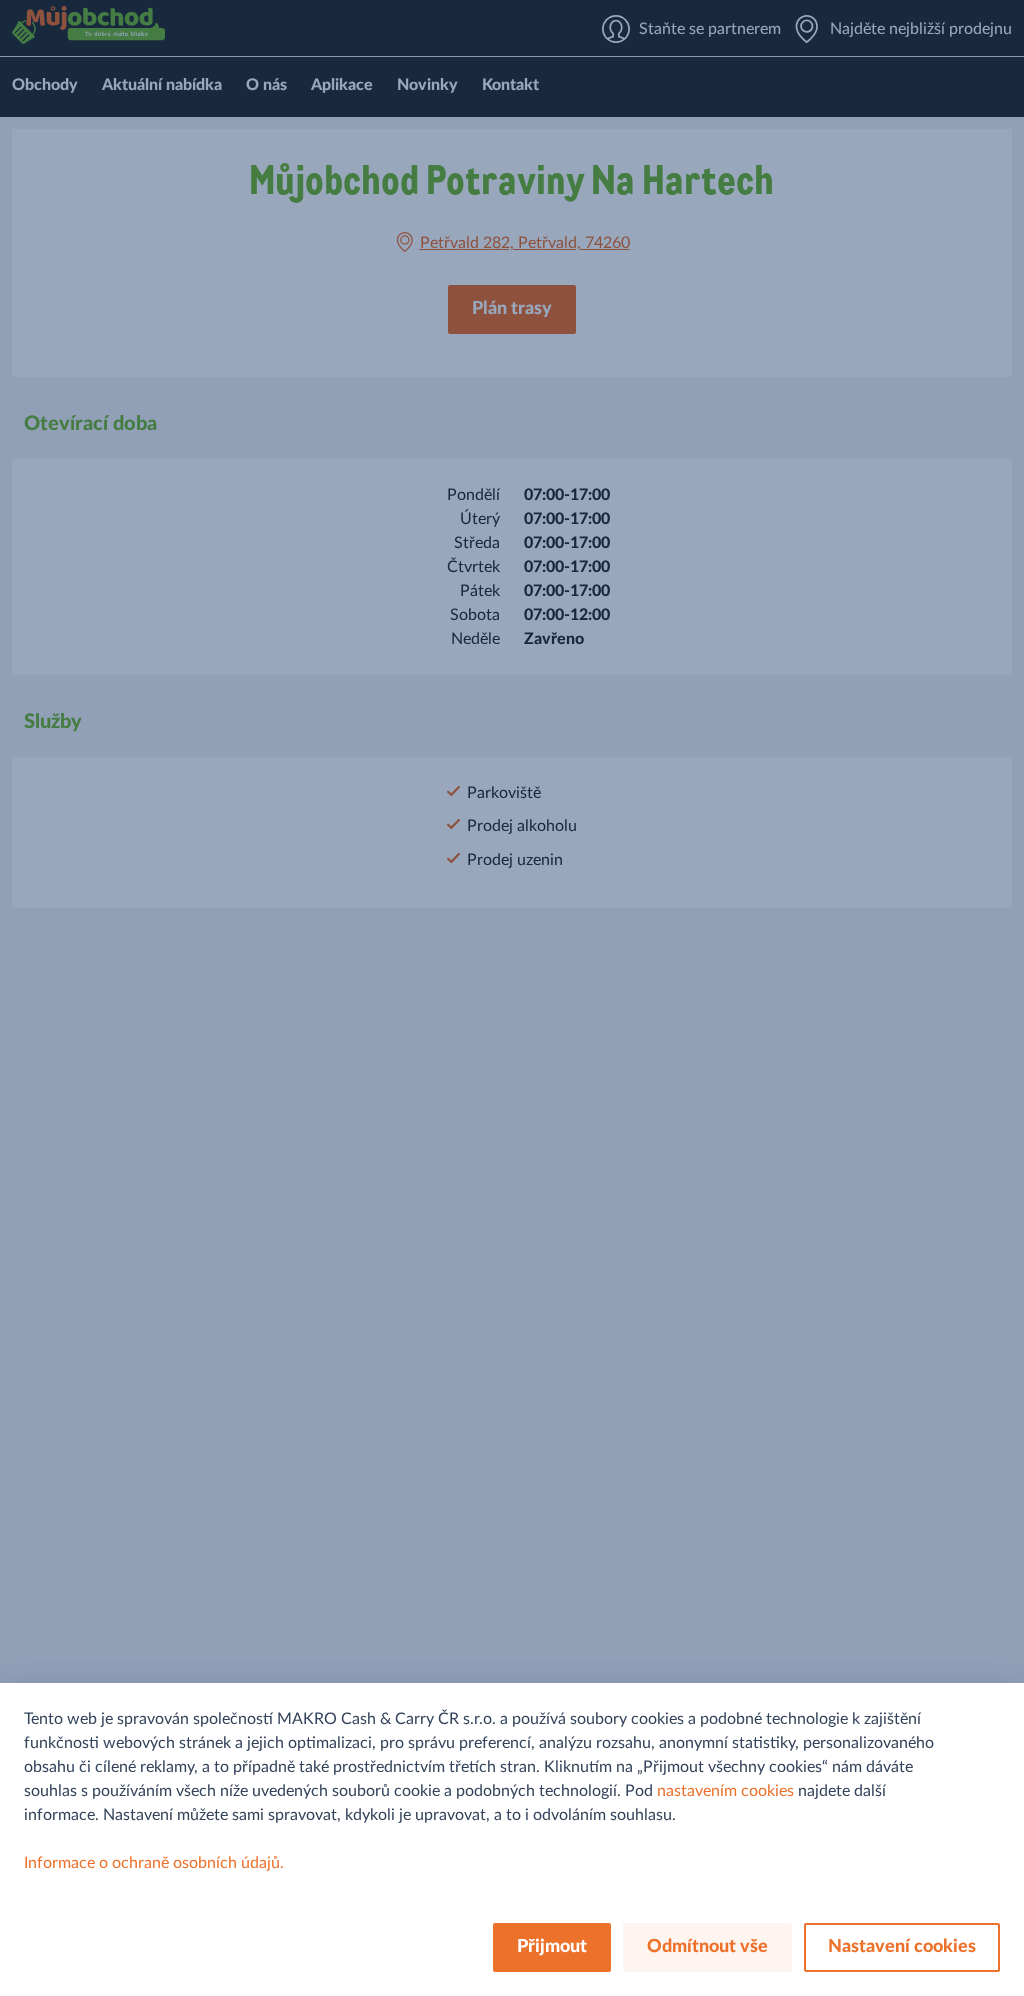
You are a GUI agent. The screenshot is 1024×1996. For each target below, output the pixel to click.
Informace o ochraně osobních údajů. (154, 1863)
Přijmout (552, 1947)
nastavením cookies (725, 1791)
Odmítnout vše (707, 1947)
